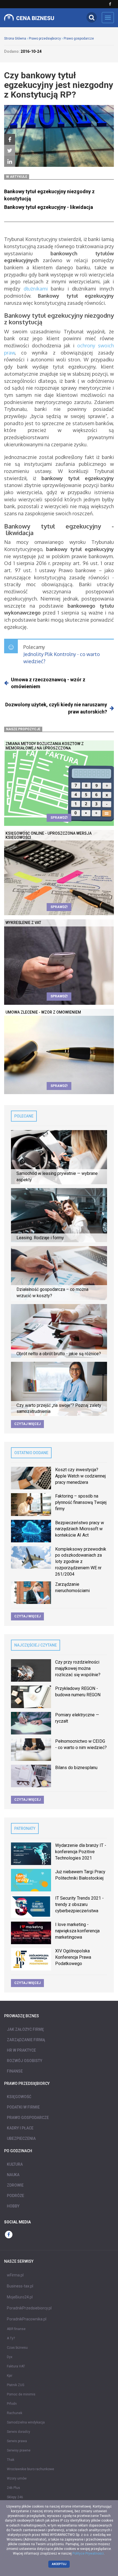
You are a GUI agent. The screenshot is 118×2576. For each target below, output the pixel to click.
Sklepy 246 (15, 2497)
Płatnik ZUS (16, 2385)
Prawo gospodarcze (79, 38)
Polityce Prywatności (88, 2553)
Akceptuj (59, 2564)
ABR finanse (16, 2329)
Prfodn (12, 2404)
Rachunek (15, 2413)
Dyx (10, 2357)
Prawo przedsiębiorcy (45, 38)
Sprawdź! (59, 818)
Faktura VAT (16, 2366)
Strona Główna (15, 38)
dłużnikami (36, 289)
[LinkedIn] (10, 162)
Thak (11, 2460)
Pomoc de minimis (21, 2394)
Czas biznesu (17, 2348)
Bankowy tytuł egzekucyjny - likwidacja (49, 207)
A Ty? (11, 2338)
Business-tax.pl (20, 2286)
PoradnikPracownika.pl (27, 2319)
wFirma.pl (15, 2275)
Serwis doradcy (19, 2432)
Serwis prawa (17, 2441)
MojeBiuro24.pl (20, 2297)
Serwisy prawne (19, 2450)
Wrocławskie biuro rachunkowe (30, 2469)
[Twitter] (10, 151)
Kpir (10, 2376)
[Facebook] (10, 140)
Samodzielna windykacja (26, 2422)
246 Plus (13, 2488)
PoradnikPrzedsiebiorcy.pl (29, 2308)
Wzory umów (17, 2478)
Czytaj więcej (27, 1424)
